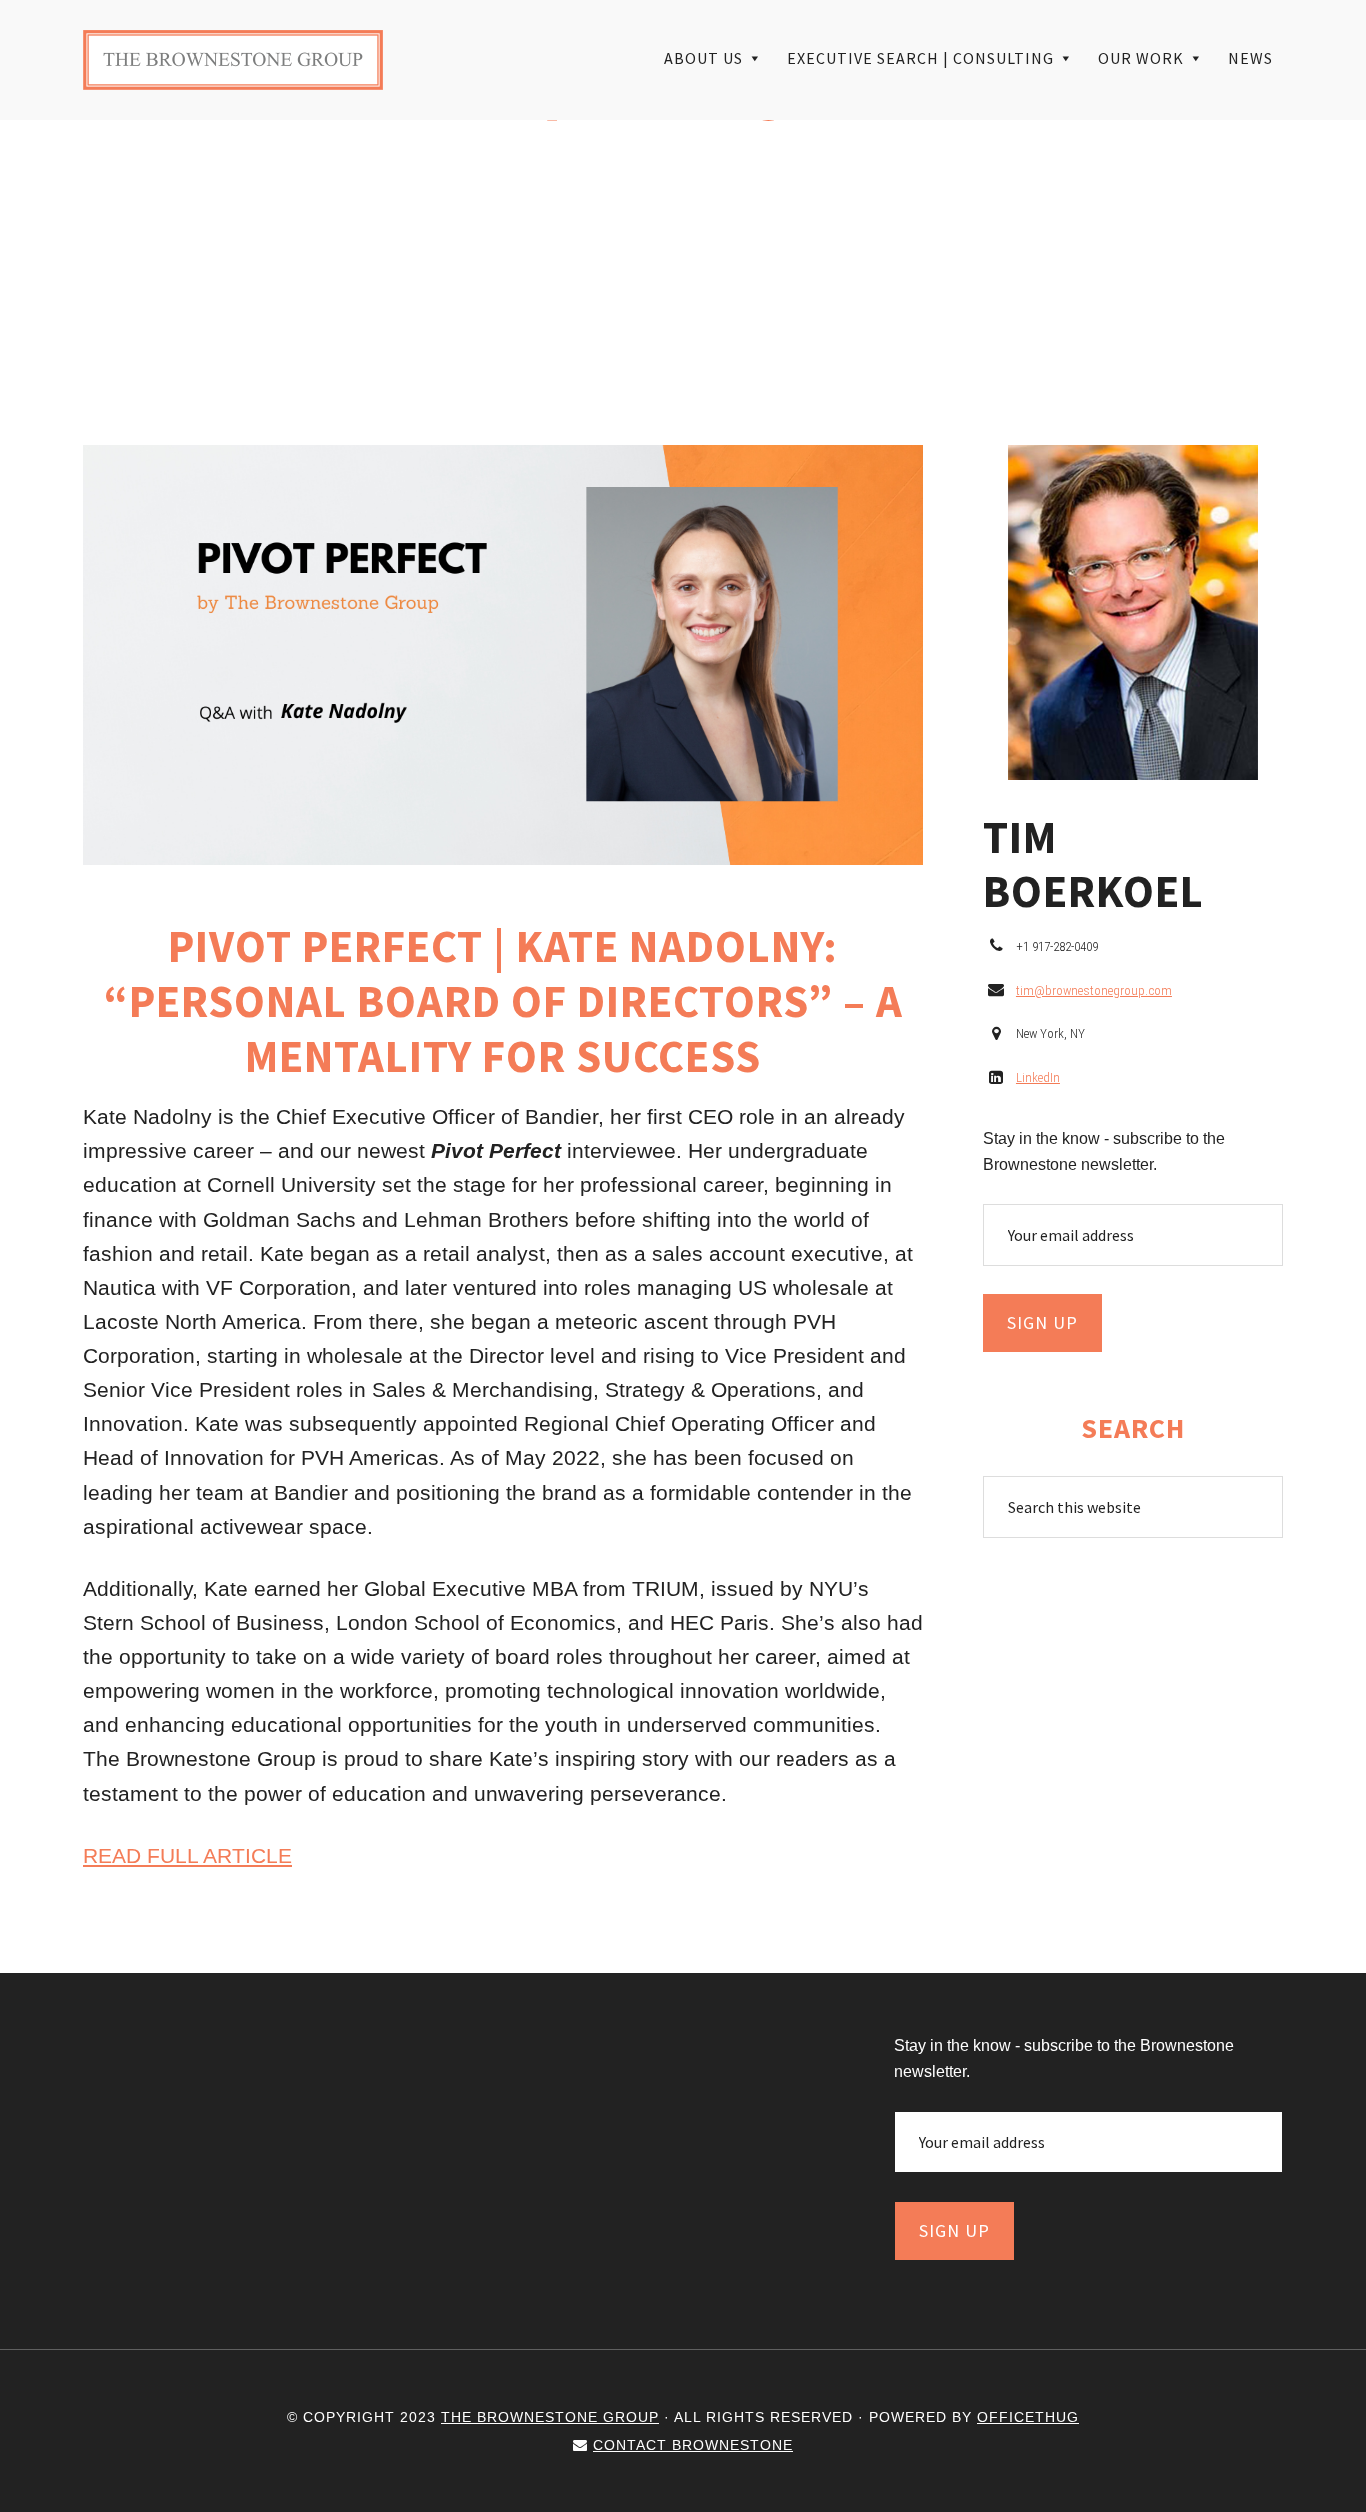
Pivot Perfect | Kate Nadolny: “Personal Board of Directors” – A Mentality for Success (503, 1001)
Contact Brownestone (693, 2445)
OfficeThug (1028, 2417)
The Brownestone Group (233, 60)
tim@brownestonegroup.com (1094, 990)
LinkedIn (1038, 1077)
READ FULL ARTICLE (187, 1855)
